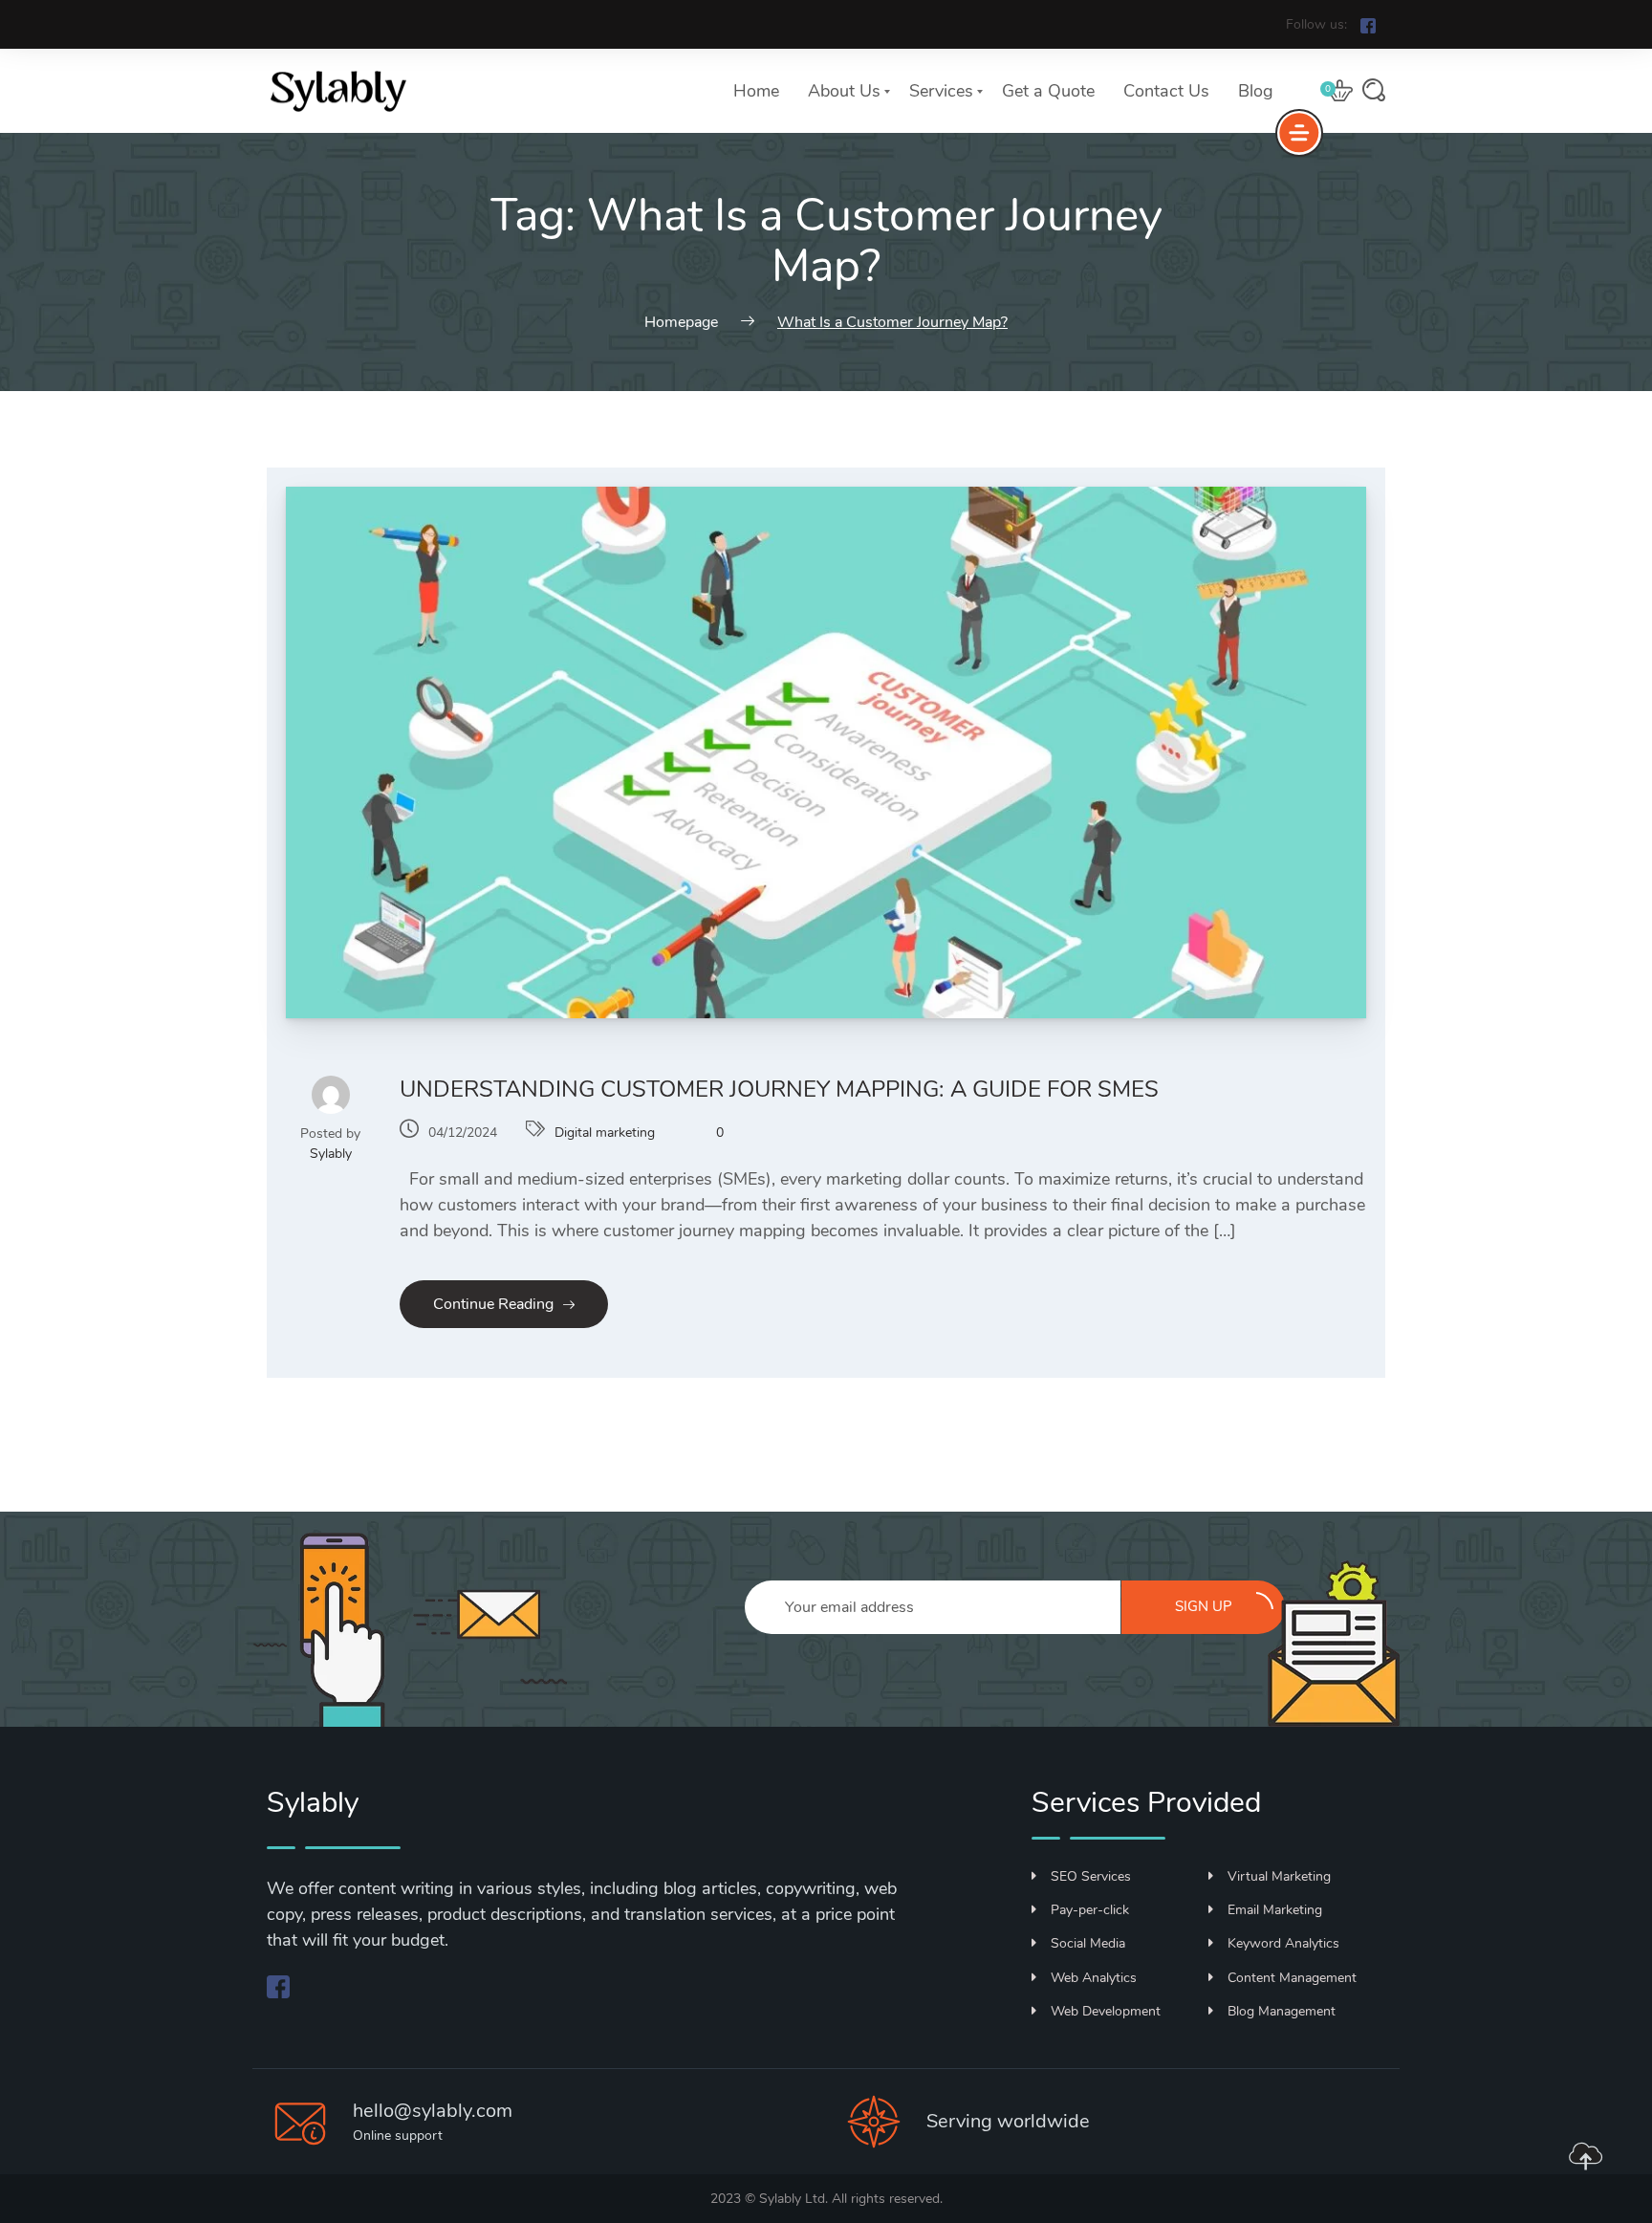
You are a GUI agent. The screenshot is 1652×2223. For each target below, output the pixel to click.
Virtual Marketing (1279, 1876)
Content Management (1292, 1978)
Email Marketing (1275, 1910)
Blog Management (1282, 2011)
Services (941, 91)
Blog (1256, 91)
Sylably (331, 1154)
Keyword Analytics (1283, 1943)
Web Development (1106, 2011)
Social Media (1088, 1943)
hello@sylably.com (433, 2111)
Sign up (1204, 1606)
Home (756, 91)
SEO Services (1091, 1876)
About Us (844, 91)
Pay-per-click (1090, 1910)
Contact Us (1166, 91)
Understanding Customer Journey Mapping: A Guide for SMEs (779, 1089)
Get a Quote (1048, 91)
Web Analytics (1094, 1978)
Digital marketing (605, 1133)
